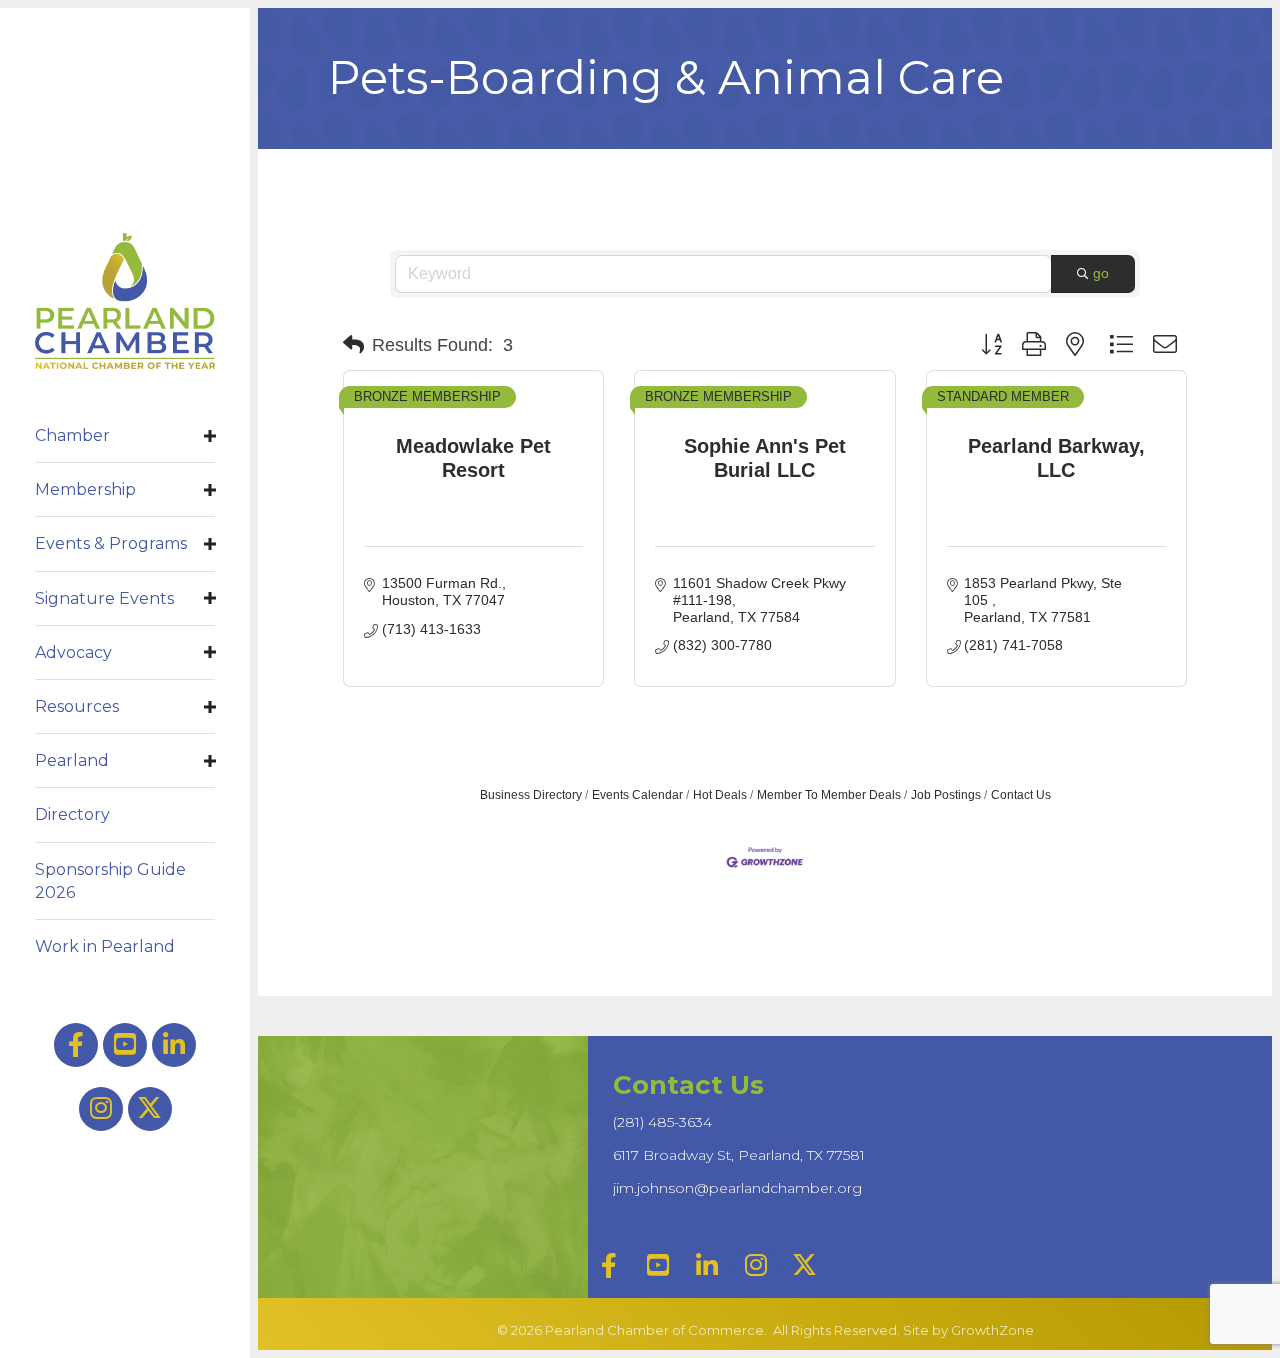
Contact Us (1021, 795)
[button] (353, 345)
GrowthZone (992, 1330)
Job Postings (946, 795)
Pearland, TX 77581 (739, 1155)
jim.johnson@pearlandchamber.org (737, 1188)
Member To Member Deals (829, 795)
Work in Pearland (105, 946)
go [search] (1101, 273)
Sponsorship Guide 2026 (110, 881)
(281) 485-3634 (662, 1122)
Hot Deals (720, 795)
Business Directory (531, 795)
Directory (72, 814)
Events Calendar (637, 795)
